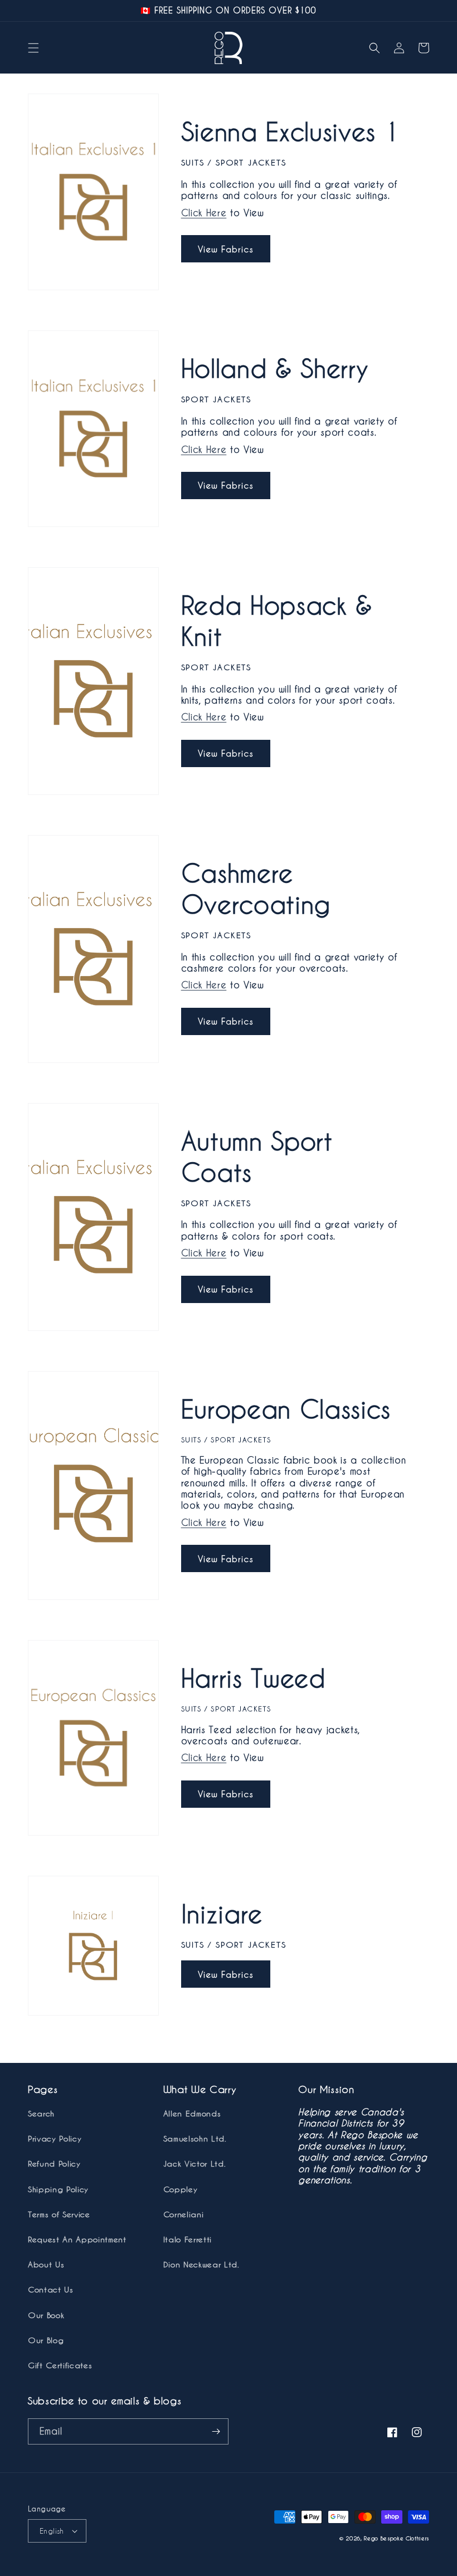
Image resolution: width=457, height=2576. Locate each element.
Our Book (46, 2315)
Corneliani (184, 2214)
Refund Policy (54, 2163)
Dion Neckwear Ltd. (201, 2264)
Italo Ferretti (188, 2239)
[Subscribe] (216, 2431)
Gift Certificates (60, 2365)
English (52, 2531)
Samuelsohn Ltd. (195, 2138)
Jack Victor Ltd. (195, 2163)
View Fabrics (226, 249)
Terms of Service (59, 2214)
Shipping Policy (58, 2189)
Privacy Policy (55, 2138)
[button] (33, 48)
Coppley (181, 2189)
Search (41, 2113)
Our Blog (46, 2340)
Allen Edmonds (192, 2113)
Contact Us (51, 2289)
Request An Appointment (77, 2239)
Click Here (204, 213)
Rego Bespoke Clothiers (397, 2538)
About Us (46, 2264)
